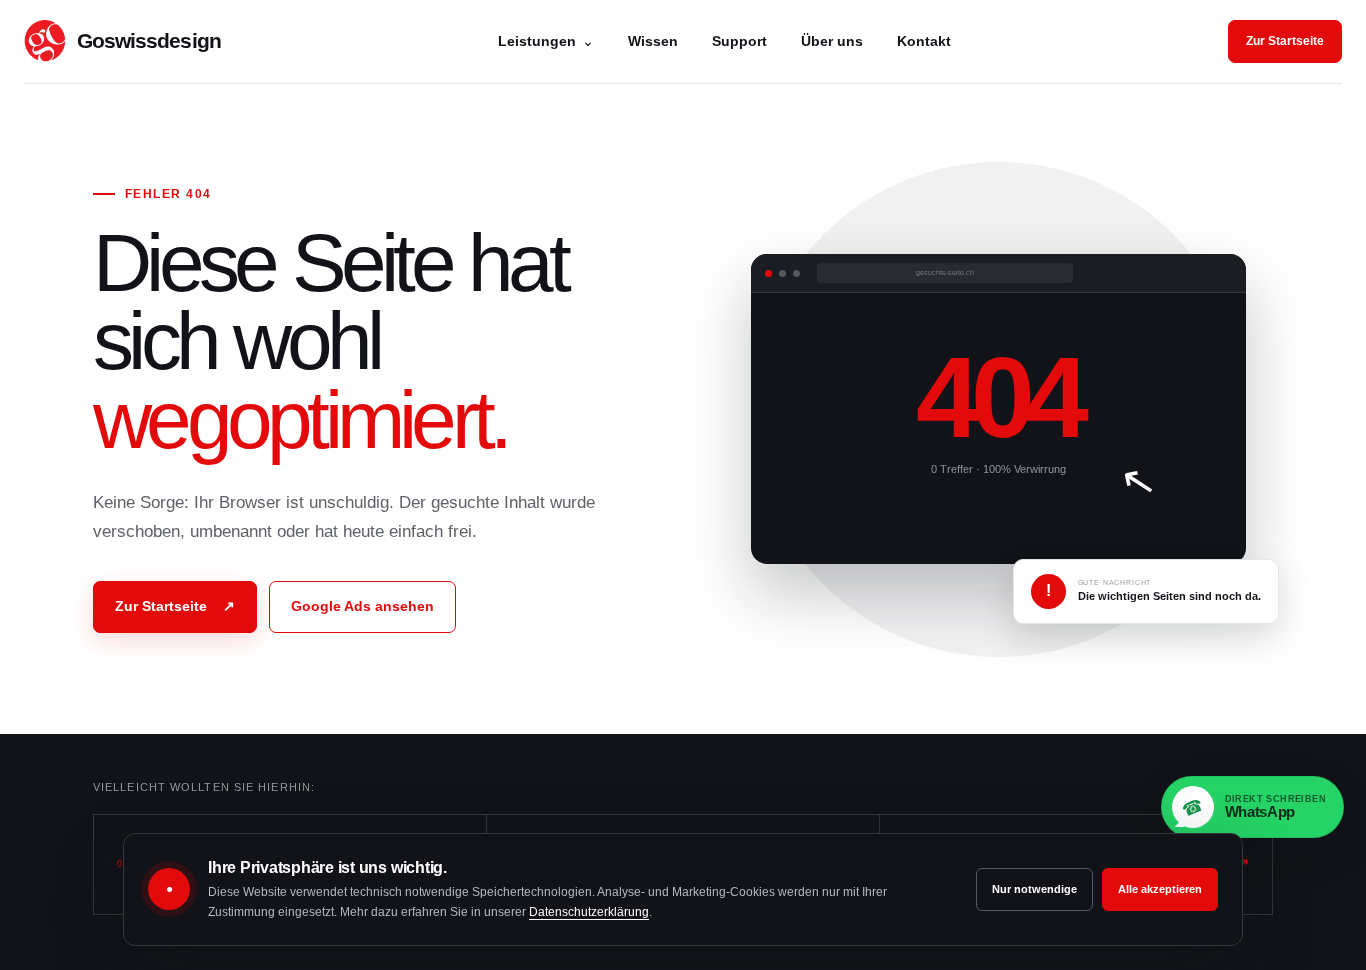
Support (739, 41)
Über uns (832, 41)
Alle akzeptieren (1160, 889)
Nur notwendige (1034, 889)
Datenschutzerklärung (589, 912)
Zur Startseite (1285, 41)
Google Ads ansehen (362, 606)
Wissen (653, 41)
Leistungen (546, 41)
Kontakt (924, 41)
